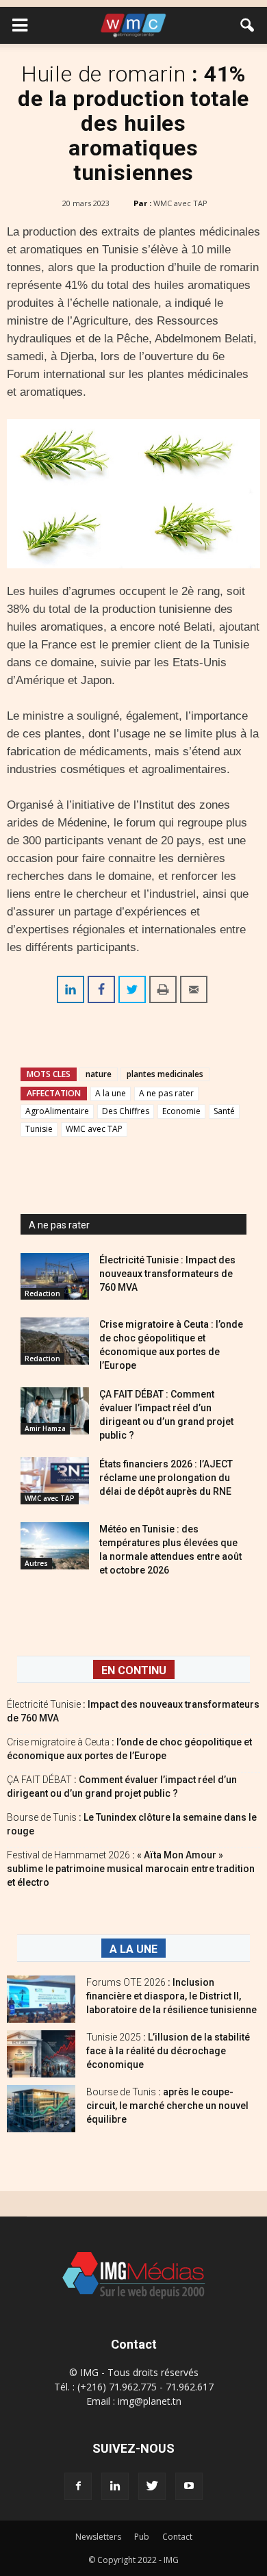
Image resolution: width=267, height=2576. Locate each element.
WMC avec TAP (180, 203)
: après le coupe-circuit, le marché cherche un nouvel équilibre (167, 2106)
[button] (248, 25)
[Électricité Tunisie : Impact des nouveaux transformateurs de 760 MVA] (55, 1277)
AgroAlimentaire (57, 1111)
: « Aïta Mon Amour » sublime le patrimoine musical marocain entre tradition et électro (131, 1869)
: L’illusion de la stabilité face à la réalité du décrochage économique (168, 2051)
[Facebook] (78, 2486)
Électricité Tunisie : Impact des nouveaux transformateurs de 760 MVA (167, 1274)
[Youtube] (189, 2486)
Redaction (42, 1293)
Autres (36, 1563)
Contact (177, 2537)
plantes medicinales (165, 1074)
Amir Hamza (45, 1428)
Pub (142, 2537)
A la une (111, 1093)
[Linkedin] (115, 2486)
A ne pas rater (166, 1093)
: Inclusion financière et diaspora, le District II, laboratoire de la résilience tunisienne (171, 1996)
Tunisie (39, 1129)
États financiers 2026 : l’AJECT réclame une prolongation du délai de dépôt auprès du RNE (166, 1478)
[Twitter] (152, 2486)
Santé (224, 1111)
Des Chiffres (126, 1111)
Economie (181, 1111)
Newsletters (98, 2537)
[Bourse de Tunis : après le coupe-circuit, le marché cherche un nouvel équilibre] (41, 2109)
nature (99, 1074)
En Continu (134, 1670)
